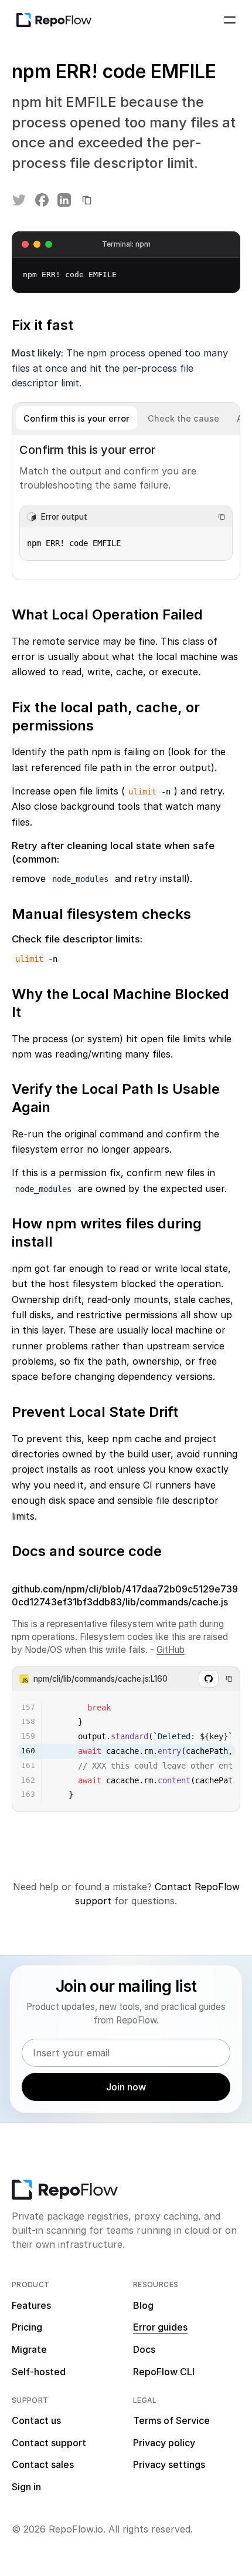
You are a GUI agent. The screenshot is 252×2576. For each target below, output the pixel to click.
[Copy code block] (222, 517)
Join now (126, 2087)
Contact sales (43, 2464)
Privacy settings (169, 2464)
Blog (143, 2305)
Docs (144, 2349)
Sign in (26, 2487)
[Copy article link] (87, 200)
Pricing (27, 2327)
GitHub (171, 1650)
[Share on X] (19, 200)
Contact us (36, 2420)
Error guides (160, 2327)
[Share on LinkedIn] (64, 200)
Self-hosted (39, 2372)
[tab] (76, 418)
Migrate (29, 2349)
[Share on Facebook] (42, 200)
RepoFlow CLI (164, 2372)
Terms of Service (171, 2420)
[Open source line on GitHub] (209, 1679)
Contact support (49, 2443)
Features (31, 2305)
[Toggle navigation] (230, 20)
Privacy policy (164, 2443)
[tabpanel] (126, 507)
